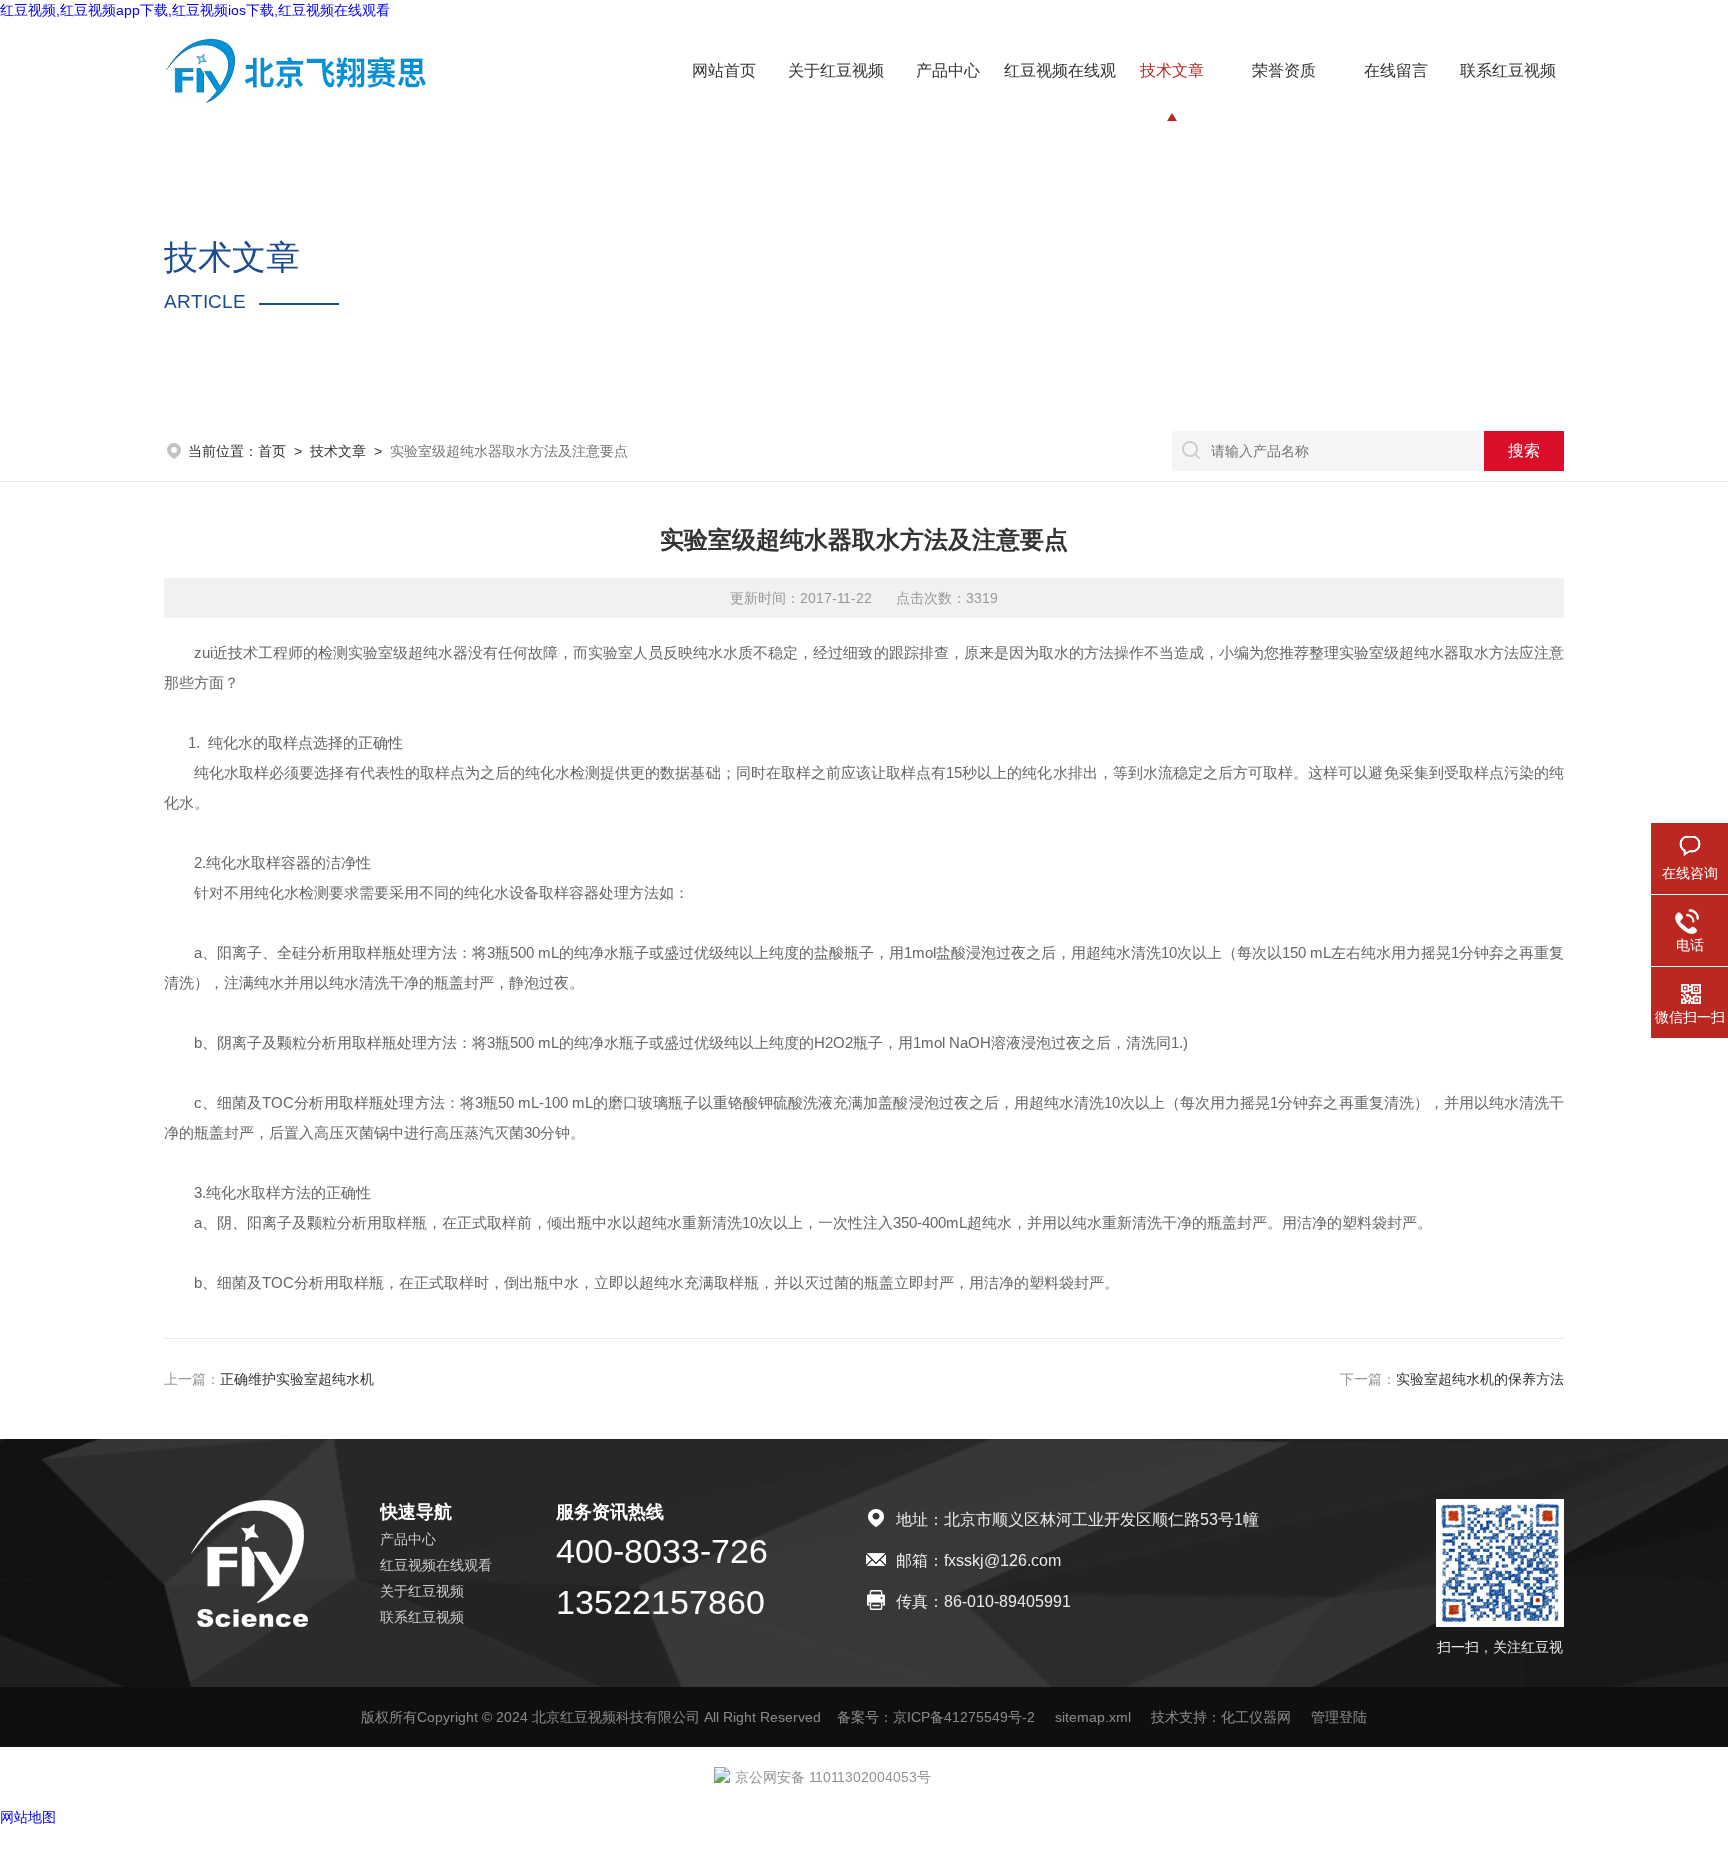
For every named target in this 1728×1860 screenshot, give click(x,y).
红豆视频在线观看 (436, 1565)
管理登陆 (1339, 1717)
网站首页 (724, 70)
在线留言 (1396, 70)
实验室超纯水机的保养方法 (1480, 1379)
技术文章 (1172, 70)
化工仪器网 (1256, 1717)
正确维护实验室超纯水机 (297, 1379)
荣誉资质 (1284, 70)
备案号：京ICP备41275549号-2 (936, 1717)
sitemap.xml (1093, 1717)
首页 (272, 451)
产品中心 (948, 70)
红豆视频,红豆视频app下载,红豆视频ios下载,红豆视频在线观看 (195, 10)
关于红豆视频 (836, 70)
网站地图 (28, 1817)
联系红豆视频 (1508, 70)
